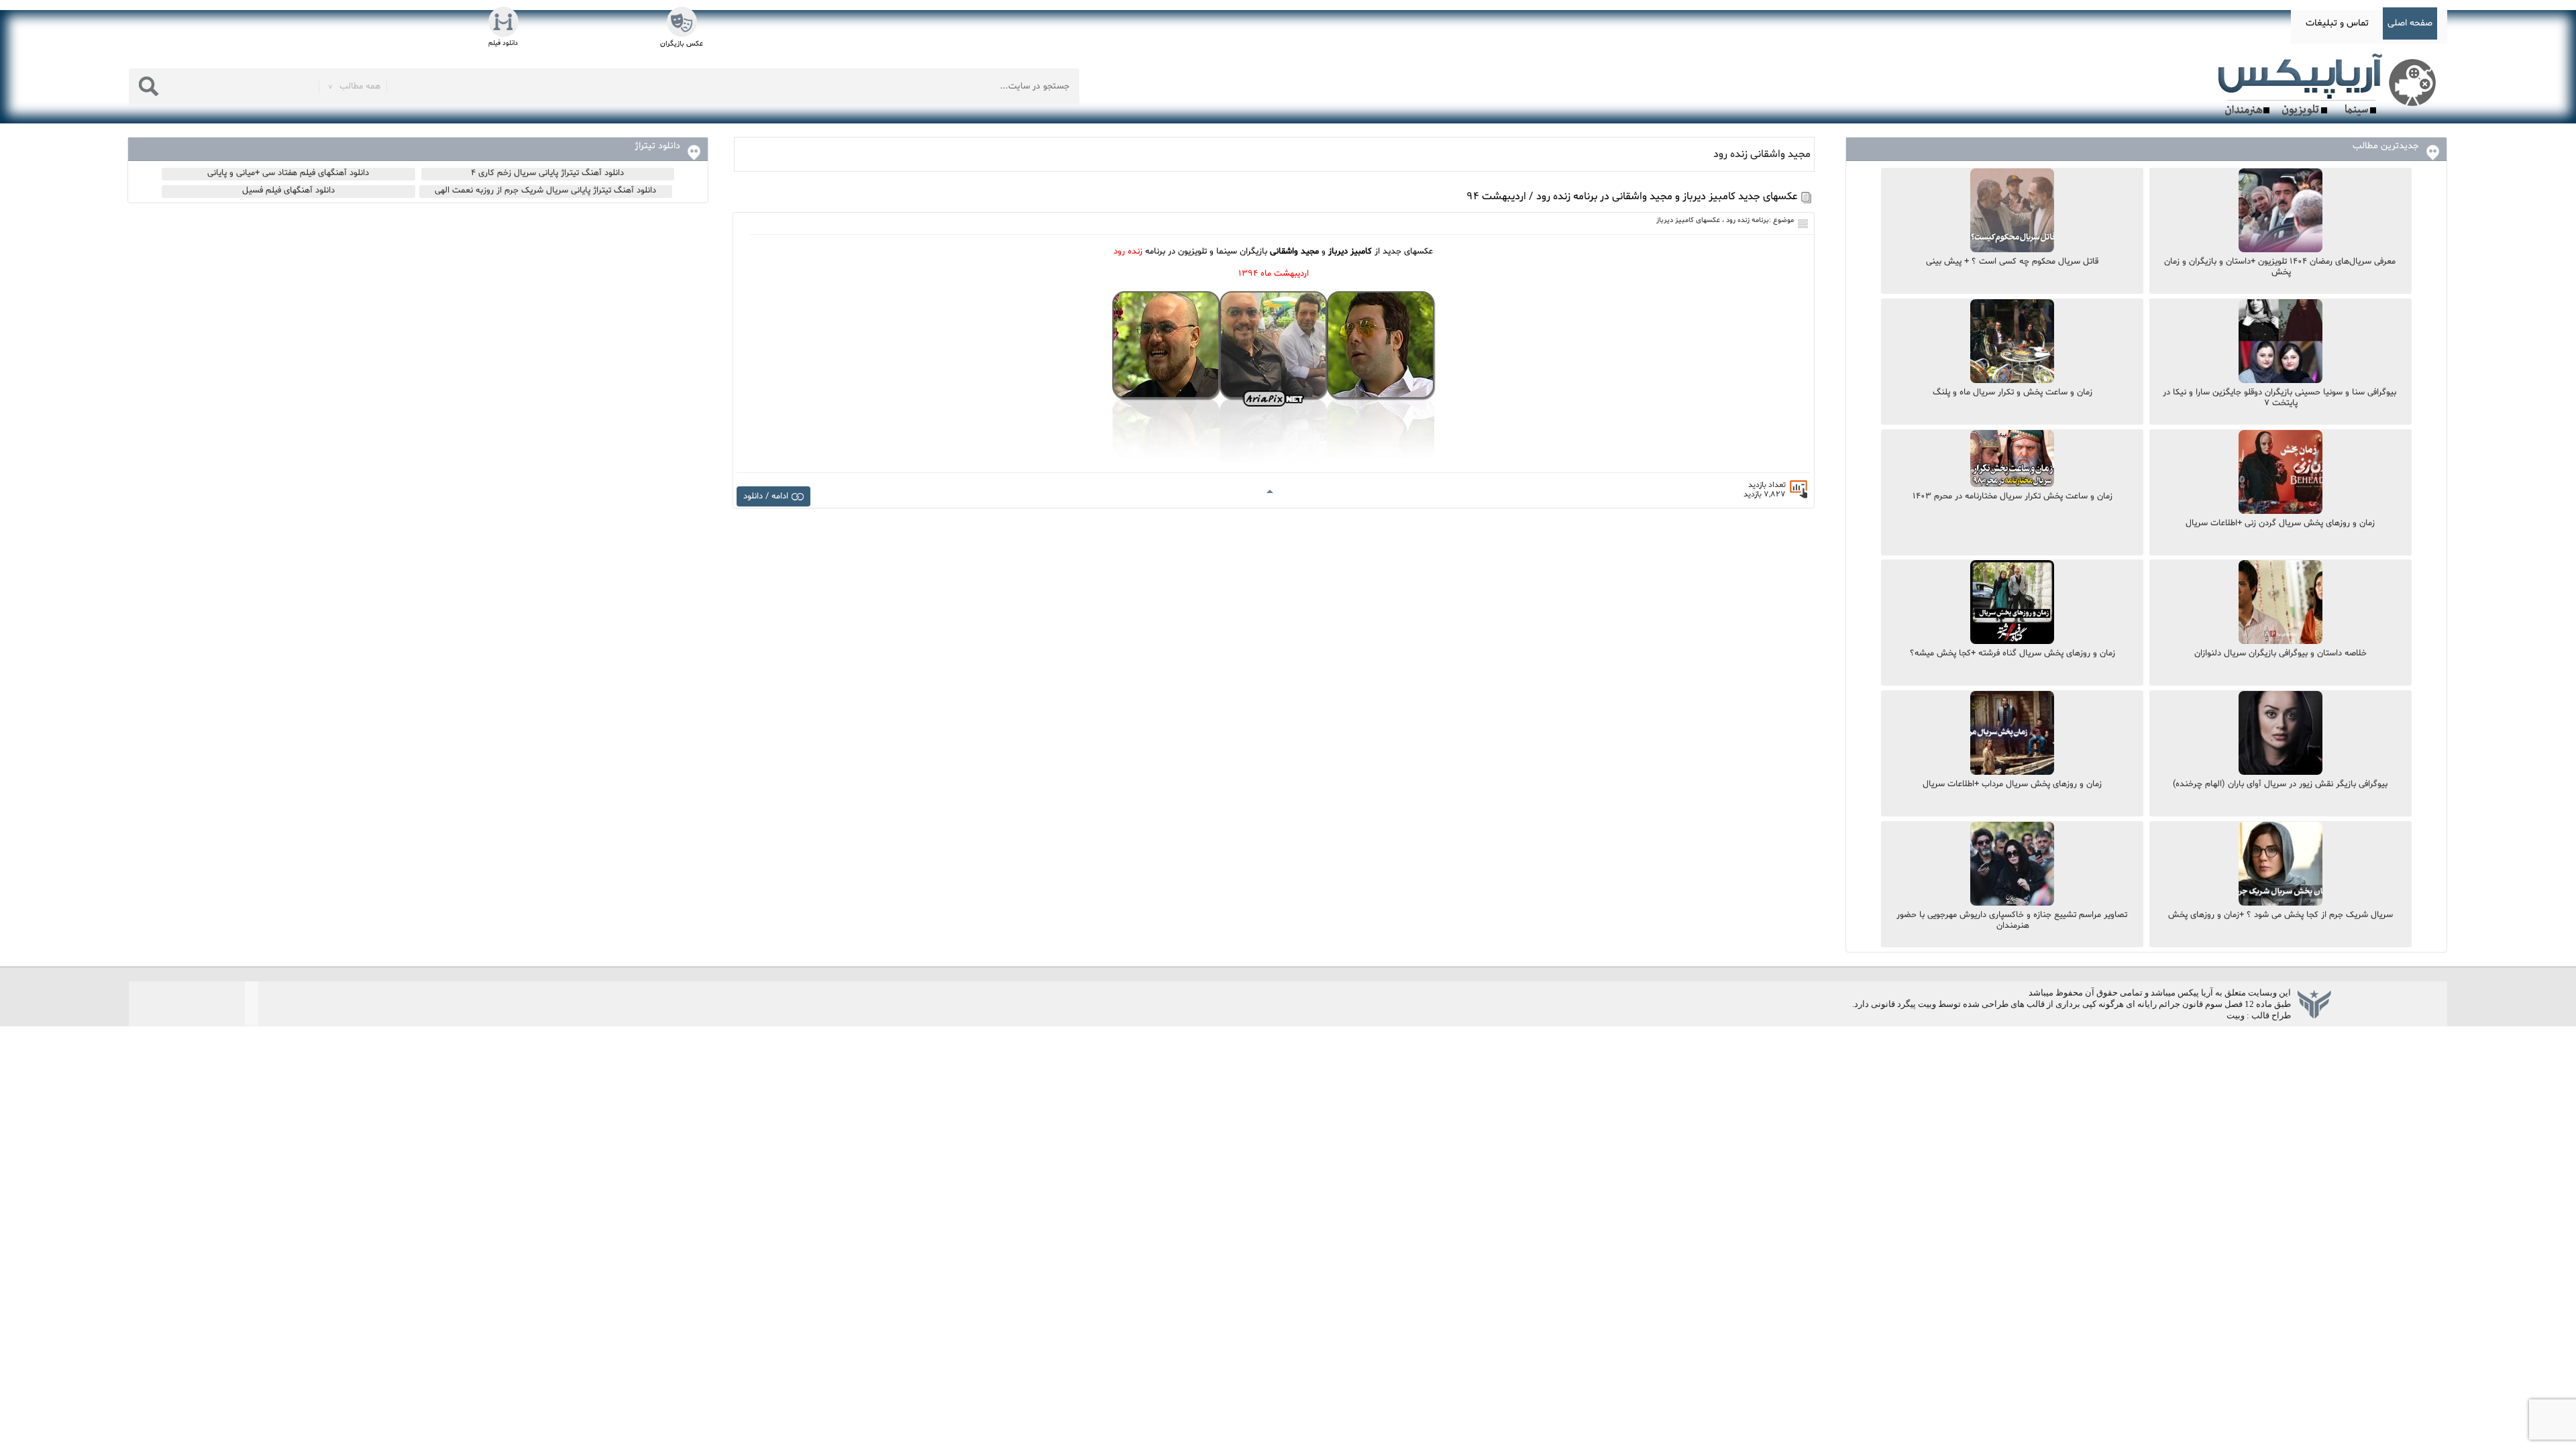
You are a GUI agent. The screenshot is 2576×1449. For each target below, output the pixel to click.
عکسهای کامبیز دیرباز (1688, 220)
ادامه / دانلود (766, 496)
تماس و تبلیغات (2337, 23)
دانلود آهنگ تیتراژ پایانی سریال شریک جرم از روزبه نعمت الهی (545, 191)
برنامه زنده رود (1748, 220)
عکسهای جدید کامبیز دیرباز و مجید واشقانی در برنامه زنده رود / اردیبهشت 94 (1632, 197)
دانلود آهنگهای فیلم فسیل (288, 191)
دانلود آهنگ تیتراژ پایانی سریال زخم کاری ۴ (547, 173)
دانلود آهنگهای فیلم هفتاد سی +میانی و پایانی (288, 173)
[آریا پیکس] (2330, 85)
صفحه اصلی (2410, 23)
